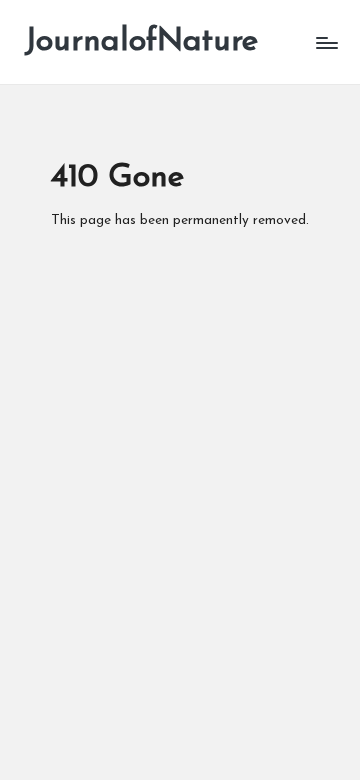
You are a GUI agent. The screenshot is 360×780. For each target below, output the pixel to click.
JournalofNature (141, 42)
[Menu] (326, 42)
